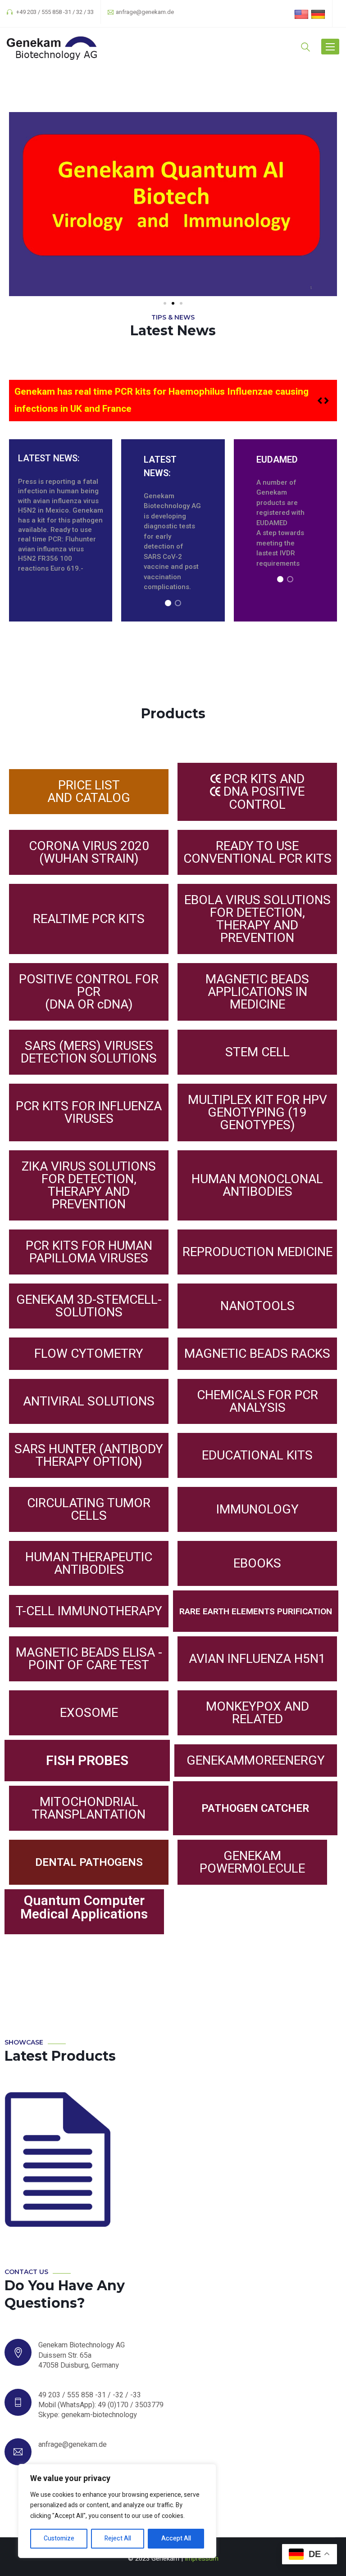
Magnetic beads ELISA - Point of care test (89, 1659)
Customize (59, 2538)
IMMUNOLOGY (257, 1509)
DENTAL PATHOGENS (89, 1862)
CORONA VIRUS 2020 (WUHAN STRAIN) (89, 852)
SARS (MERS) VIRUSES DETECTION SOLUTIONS (89, 1052)
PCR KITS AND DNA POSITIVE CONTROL (262, 792)
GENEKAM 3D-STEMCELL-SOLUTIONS (89, 1306)
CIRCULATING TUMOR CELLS (89, 1509)
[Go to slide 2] (173, 303)
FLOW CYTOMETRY (89, 1353)
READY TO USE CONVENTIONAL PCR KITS (257, 852)
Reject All (118, 2538)
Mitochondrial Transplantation (89, 1808)
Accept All (176, 2538)
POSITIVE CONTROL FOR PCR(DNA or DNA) (89, 992)
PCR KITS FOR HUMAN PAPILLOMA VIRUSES (89, 1252)
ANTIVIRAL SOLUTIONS (89, 1401)
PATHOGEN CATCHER (255, 1808)
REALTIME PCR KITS (89, 919)
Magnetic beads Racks (257, 1353)
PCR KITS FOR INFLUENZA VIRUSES (89, 1112)
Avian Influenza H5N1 (257, 1659)
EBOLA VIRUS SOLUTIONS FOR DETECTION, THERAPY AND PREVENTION (257, 919)
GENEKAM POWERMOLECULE (252, 1862)
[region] (173, 530)
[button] (326, 401)
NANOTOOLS (257, 1306)
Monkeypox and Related (257, 1713)
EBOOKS (257, 1563)
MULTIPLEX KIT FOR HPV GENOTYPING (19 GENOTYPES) (257, 1112)
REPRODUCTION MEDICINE (257, 1252)
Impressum (202, 2558)
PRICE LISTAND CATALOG (89, 791)
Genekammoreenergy (256, 1760)
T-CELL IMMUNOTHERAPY (89, 1611)
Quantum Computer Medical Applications (84, 1907)
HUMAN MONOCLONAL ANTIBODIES (257, 1185)
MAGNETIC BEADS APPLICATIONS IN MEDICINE (257, 992)
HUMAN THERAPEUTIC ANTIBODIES (89, 1563)
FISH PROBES (87, 1760)
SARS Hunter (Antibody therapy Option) (89, 1455)
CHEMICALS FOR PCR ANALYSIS (257, 1401)
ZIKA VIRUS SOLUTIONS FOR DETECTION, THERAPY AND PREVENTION (89, 1185)
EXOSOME (89, 1713)
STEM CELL (257, 1052)
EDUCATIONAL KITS (257, 1455)
